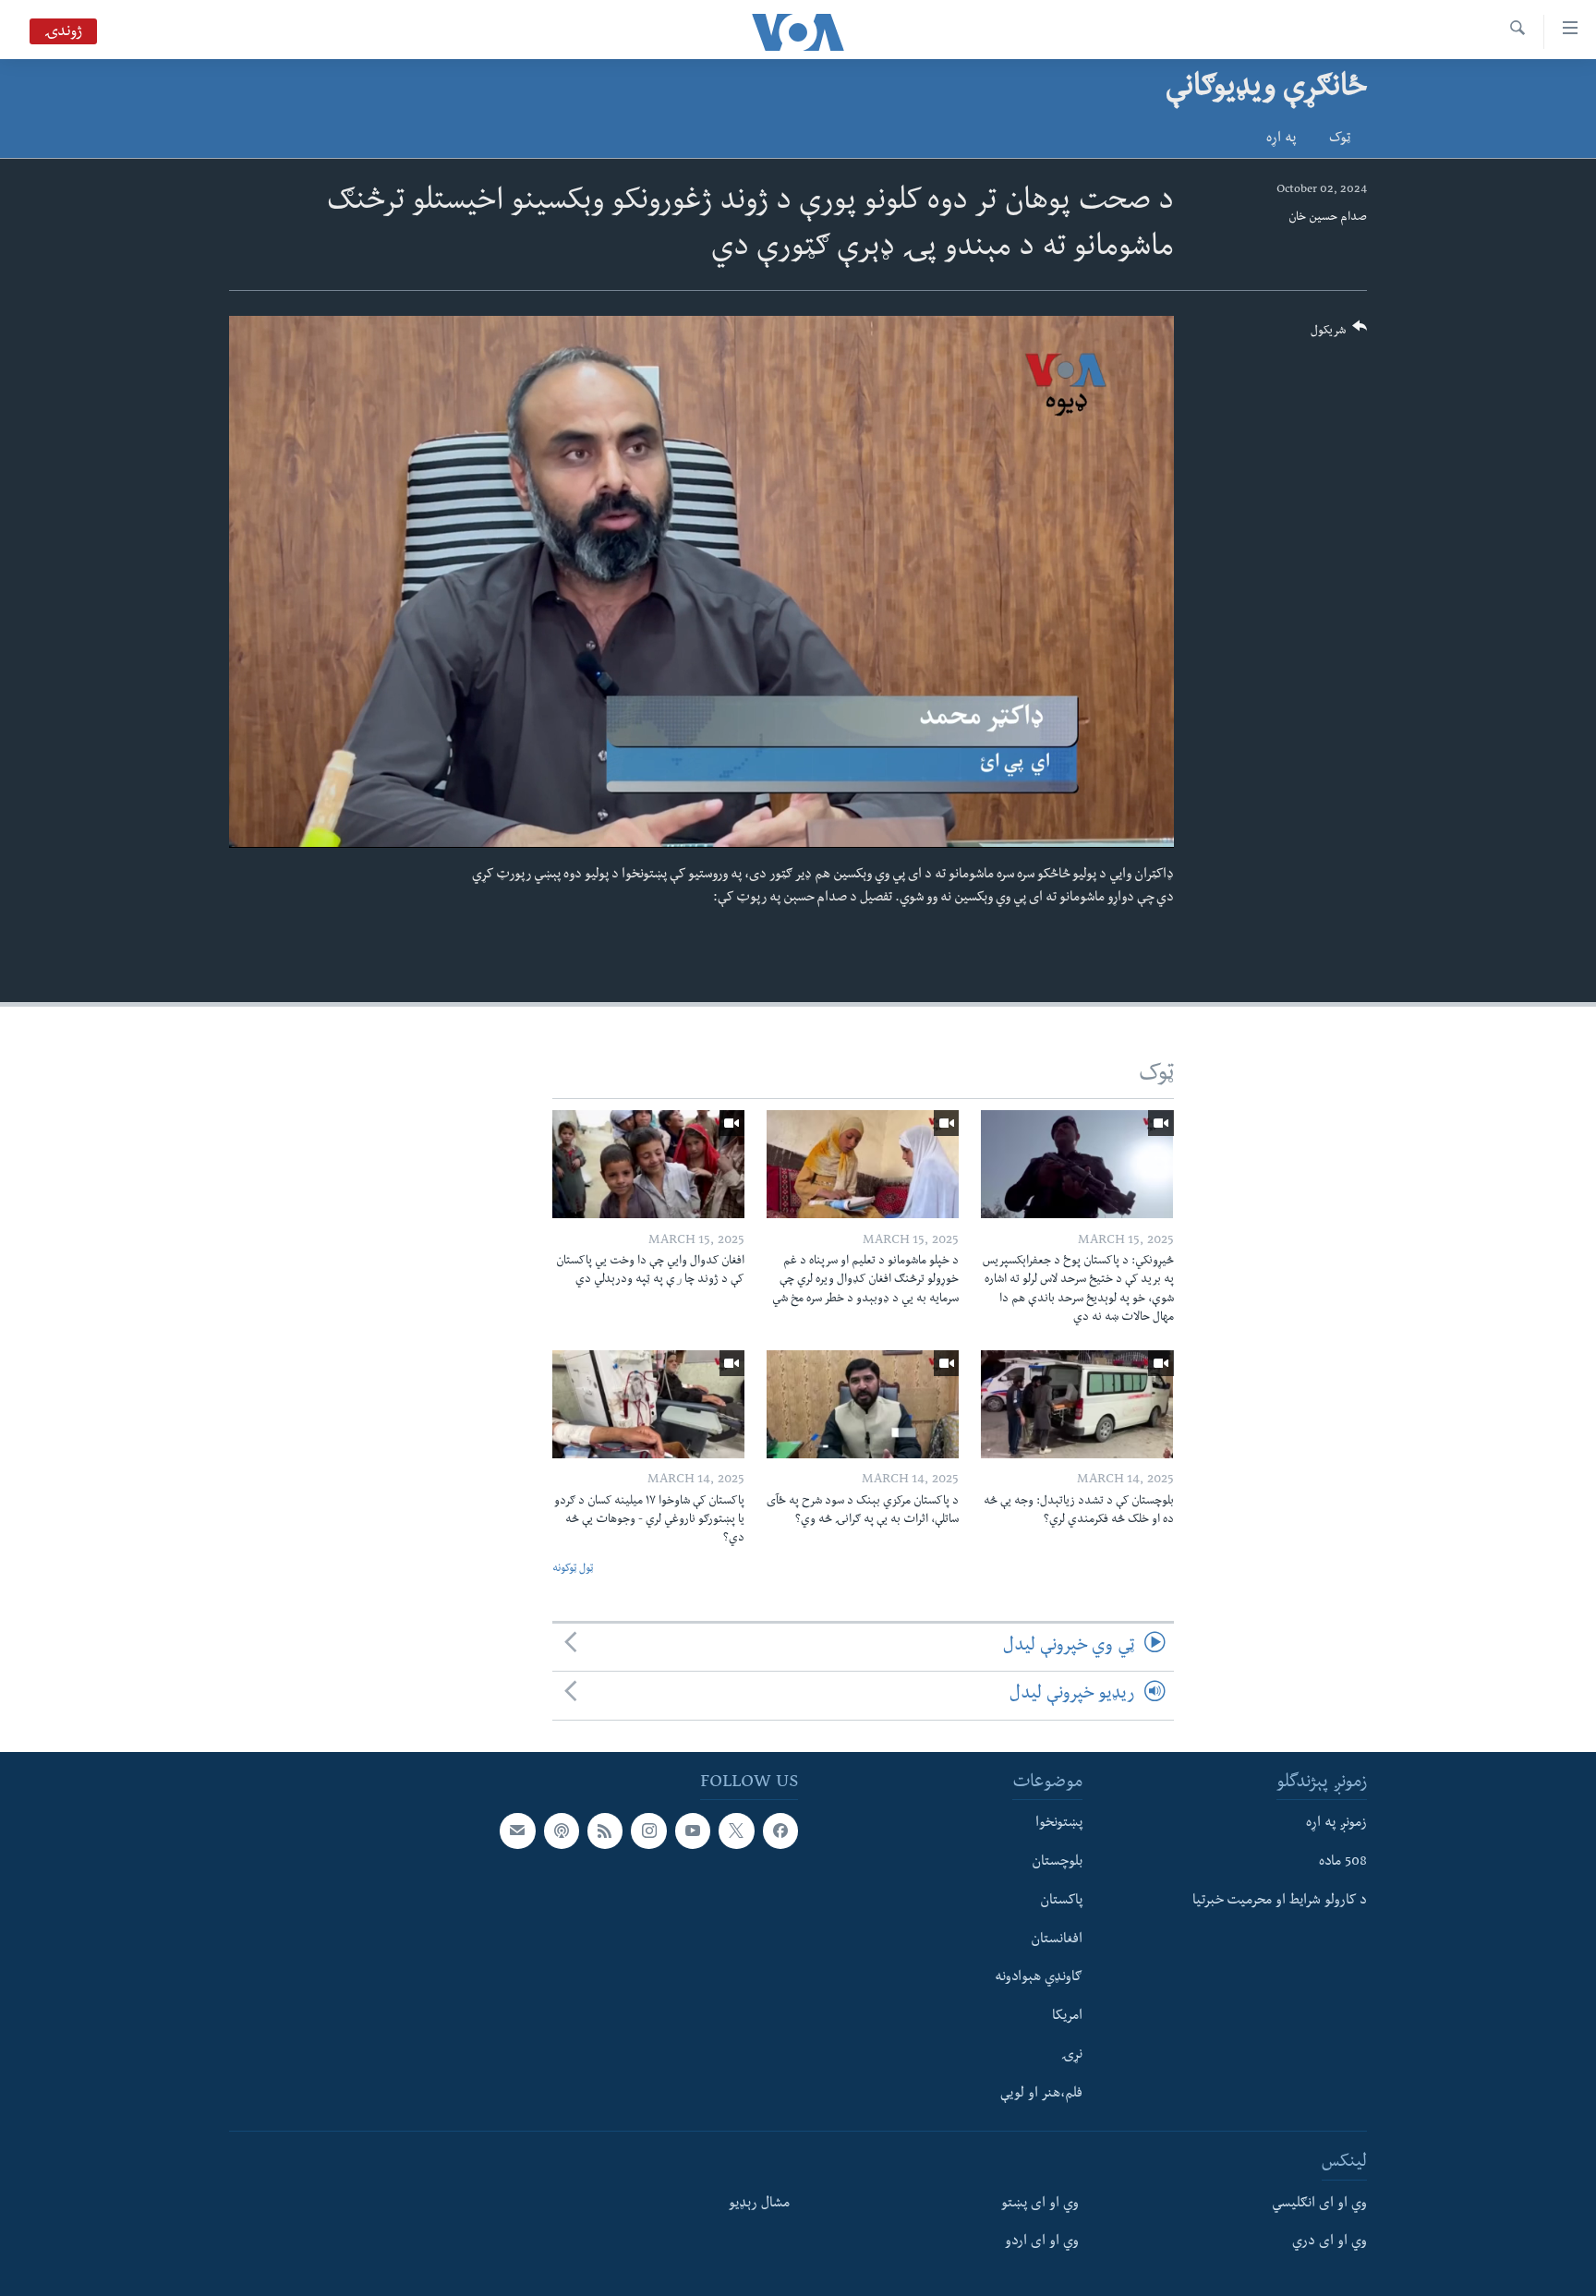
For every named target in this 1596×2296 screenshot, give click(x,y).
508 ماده (1343, 1863)
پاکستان (1061, 1901)
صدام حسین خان (1328, 218)
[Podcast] (562, 1831)
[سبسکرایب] (517, 1831)
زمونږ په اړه (1336, 1824)
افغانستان (1057, 1940)
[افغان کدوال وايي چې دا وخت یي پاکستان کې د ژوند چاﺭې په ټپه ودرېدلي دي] (648, 1164)
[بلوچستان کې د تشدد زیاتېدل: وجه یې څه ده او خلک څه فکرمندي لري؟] (1077, 1404)
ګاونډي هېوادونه (1039, 1978)
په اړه (1281, 139)
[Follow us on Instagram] (648, 1831)
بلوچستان (1057, 1863)
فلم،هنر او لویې (1041, 2094)
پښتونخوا (1059, 1824)
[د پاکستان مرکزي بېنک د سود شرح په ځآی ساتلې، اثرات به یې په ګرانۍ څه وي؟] (863, 1404)
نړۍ (1072, 2055)
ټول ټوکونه (573, 1570)
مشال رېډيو (759, 2204)
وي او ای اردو (1042, 2242)
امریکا (1067, 2017)
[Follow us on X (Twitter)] (736, 1831)
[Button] (1339, 335)
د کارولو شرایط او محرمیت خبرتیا (1280, 1901)
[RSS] (605, 1831)
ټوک (1340, 139)
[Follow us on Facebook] (780, 1831)
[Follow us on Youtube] (693, 1831)
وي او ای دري (1330, 2242)
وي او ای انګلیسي (1319, 2204)
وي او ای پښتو (1040, 2204)
